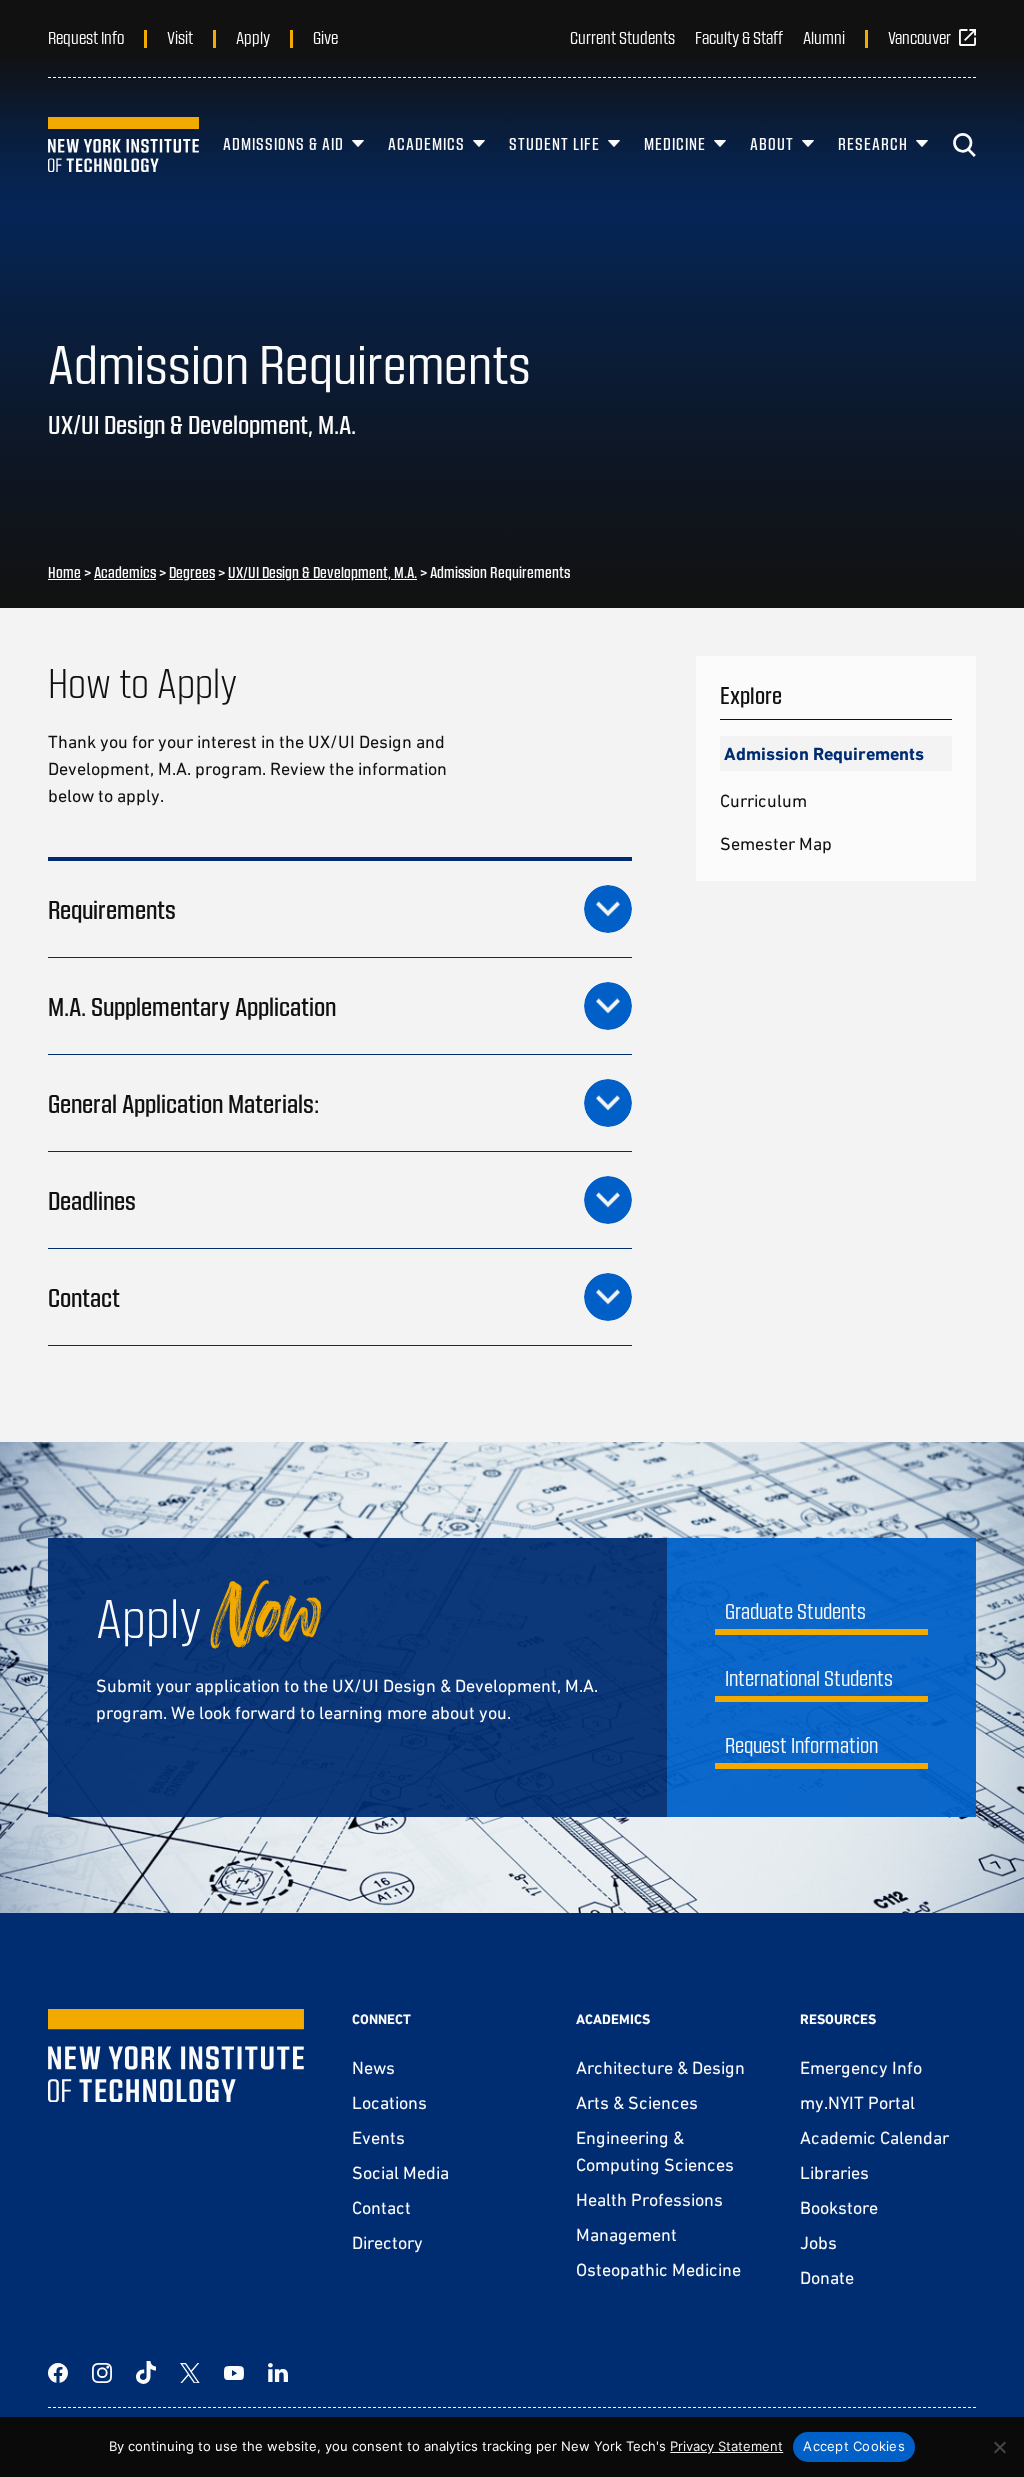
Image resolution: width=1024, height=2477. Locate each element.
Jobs (818, 2242)
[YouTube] (234, 2373)
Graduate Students (795, 1610)
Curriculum (763, 800)
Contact (381, 2207)
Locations (389, 2102)
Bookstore (839, 2207)
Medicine (675, 143)
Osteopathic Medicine (658, 2269)
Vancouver (919, 37)
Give (325, 37)
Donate (827, 2277)
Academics (426, 143)
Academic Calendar (874, 2137)
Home (64, 572)
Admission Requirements (824, 753)
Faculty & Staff (739, 37)
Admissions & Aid (283, 143)
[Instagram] (102, 2373)
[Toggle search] (964, 145)
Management (626, 2234)
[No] (999, 2447)
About (772, 143)
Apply (253, 37)
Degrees (192, 572)
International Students (809, 1677)
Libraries (834, 2172)
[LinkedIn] (278, 2373)
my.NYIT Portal (857, 2102)
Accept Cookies (854, 2446)
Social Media (400, 2172)
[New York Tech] (123, 144)
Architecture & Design (660, 2067)
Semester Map (776, 843)
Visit (180, 37)
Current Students (622, 37)
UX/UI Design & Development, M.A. (322, 572)
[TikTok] (146, 2373)
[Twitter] (190, 2373)
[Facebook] (58, 2373)
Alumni (824, 37)
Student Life (554, 143)
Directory (387, 2242)
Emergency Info (861, 2067)
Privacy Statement (726, 2446)
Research (873, 143)
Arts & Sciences (637, 2102)
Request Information (801, 1744)
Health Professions (649, 2199)
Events (378, 2137)
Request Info (86, 37)
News (373, 2067)
